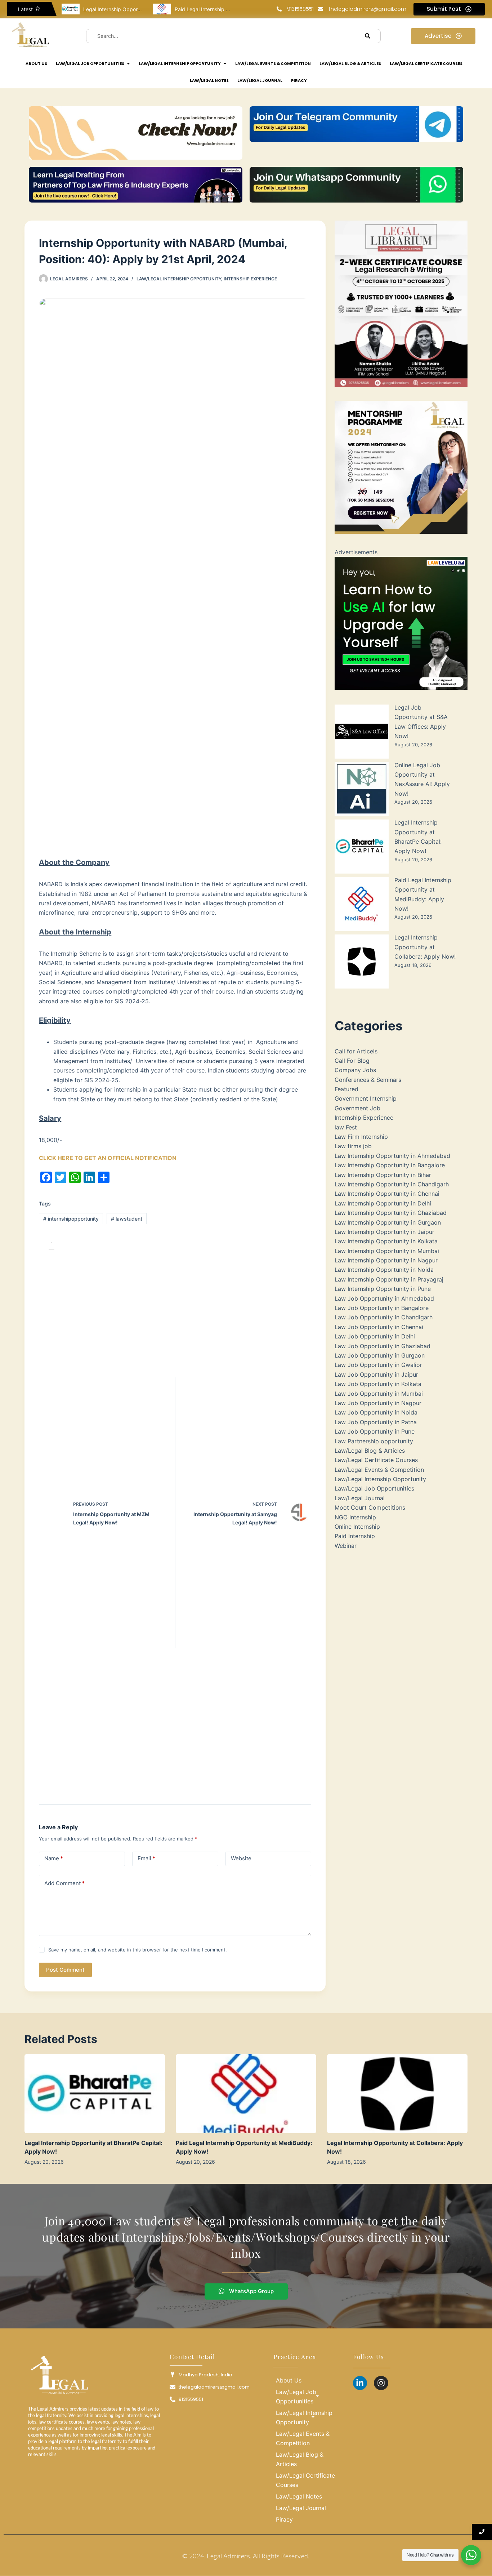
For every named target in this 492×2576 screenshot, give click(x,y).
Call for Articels (356, 1051)
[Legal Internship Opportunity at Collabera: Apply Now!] (397, 2094)
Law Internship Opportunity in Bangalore (390, 1165)
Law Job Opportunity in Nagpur (378, 1403)
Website (241, 1858)
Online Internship (357, 1527)
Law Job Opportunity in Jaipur (376, 1374)
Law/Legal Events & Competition (379, 1470)
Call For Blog (352, 1061)
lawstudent (127, 1219)
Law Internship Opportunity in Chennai (387, 1194)
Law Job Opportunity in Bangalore (382, 1308)
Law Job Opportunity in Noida (376, 1412)
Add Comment (64, 1883)
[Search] (368, 36)
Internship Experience (250, 279)
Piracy (284, 2519)
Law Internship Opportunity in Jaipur (384, 1232)
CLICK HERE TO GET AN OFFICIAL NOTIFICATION (108, 1158)
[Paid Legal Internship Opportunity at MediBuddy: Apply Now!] (246, 2094)
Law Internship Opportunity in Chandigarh (392, 1184)
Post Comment (65, 1970)
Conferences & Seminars (368, 1080)
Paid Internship (355, 1536)
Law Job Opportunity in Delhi (375, 1336)
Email (146, 1858)
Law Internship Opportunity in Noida (384, 1270)
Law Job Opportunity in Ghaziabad (383, 1346)
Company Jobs (355, 1070)
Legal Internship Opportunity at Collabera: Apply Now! (425, 947)
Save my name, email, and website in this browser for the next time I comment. (138, 1950)
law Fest (346, 1127)
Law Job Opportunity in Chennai (379, 1327)
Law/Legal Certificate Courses (376, 1460)
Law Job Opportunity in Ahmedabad (384, 1298)
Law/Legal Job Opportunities (374, 1488)
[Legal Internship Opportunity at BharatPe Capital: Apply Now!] (95, 2094)
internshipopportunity (71, 1219)
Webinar (346, 1546)
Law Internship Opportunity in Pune (383, 1289)
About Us (289, 2380)
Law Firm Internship (361, 1137)
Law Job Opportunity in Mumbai (379, 1394)
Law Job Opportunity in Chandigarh (384, 1317)
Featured (346, 1089)
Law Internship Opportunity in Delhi (383, 1203)
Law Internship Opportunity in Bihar (383, 1175)
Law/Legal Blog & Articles (370, 1451)
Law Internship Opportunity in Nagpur (386, 1260)
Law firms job (353, 1146)
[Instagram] (381, 2383)
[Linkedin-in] (360, 2383)
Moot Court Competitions (370, 1507)
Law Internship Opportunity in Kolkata (386, 1241)
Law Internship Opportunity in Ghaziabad (391, 1213)
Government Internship (366, 1098)
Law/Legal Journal (360, 1498)
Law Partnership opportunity (374, 1441)
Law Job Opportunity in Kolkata (378, 1384)
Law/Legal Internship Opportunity (179, 279)
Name (54, 1858)
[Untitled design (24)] (401, 623)
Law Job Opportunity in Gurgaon (380, 1355)
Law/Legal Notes (299, 2496)
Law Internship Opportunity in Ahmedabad (392, 1156)
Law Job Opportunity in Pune (375, 1431)
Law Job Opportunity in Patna (376, 1422)
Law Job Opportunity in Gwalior (378, 1365)
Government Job (357, 1108)
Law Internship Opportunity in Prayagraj (389, 1279)
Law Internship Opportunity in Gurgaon (388, 1222)
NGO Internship (355, 1517)
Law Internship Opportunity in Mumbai (387, 1251)
